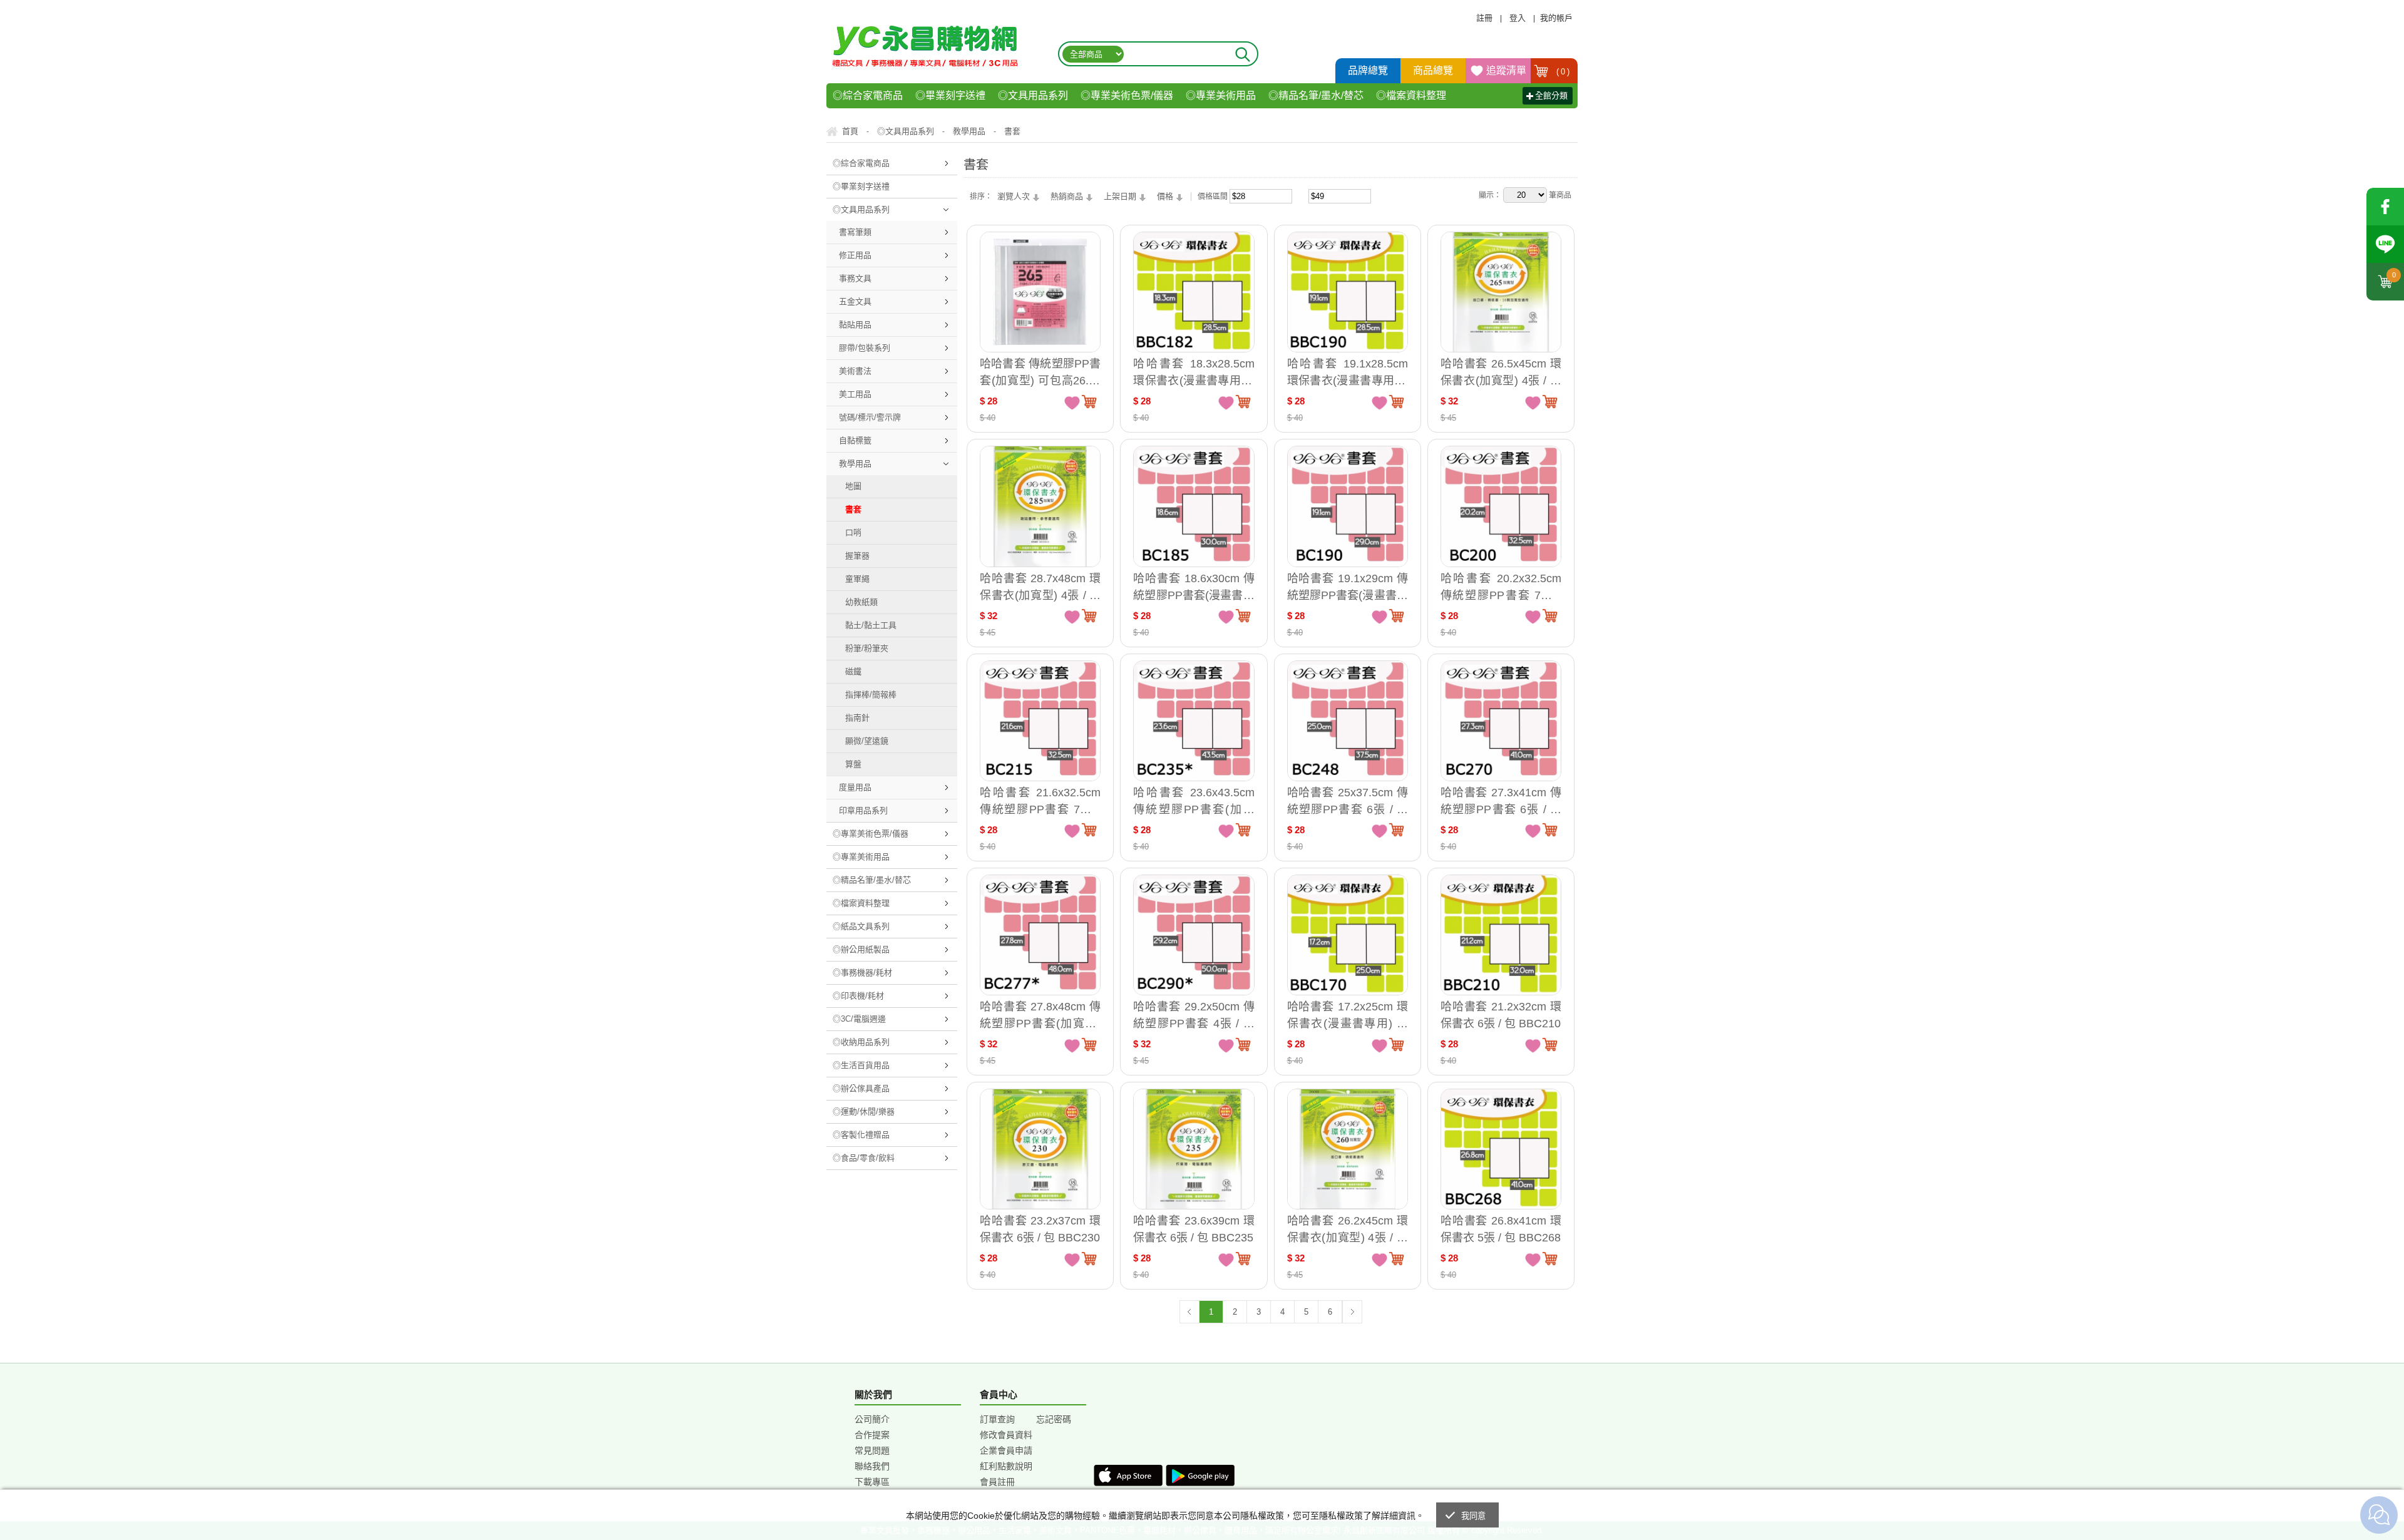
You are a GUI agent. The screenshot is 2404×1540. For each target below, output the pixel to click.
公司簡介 (872, 1419)
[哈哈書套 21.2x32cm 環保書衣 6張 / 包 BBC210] (1501, 935)
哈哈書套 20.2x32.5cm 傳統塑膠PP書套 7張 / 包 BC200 (1501, 587)
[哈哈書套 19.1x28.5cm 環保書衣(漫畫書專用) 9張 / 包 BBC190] (1348, 292)
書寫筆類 (855, 232)
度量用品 (855, 787)
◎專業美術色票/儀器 (1127, 95)
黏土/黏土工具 (871, 625)
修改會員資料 (1006, 1435)
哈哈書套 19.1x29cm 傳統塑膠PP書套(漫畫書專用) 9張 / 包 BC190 (1348, 587)
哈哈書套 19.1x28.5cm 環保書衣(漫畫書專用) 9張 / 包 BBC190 (1348, 372)
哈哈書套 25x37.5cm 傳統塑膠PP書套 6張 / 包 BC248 (1348, 801)
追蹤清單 (1506, 70)
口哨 (853, 532)
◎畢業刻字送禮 (950, 95)
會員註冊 (997, 1482)
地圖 (853, 486)
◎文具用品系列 (1033, 95)
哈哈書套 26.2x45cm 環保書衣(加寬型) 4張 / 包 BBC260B (1348, 1229)
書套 (853, 509)
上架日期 (1120, 196)
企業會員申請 (1006, 1450)
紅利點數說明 (1006, 1466)
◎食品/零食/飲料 (864, 1158)
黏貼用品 (855, 325)
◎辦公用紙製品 (861, 949)
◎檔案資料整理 (1411, 95)
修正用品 (855, 255)
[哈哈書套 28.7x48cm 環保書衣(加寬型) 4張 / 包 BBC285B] (1040, 506)
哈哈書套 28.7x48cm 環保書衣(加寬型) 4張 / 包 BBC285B (1040, 587)
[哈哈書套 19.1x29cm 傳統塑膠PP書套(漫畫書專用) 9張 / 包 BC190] (1348, 506)
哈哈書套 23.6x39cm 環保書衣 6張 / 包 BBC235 (1194, 1229)
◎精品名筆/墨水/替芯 (1316, 95)
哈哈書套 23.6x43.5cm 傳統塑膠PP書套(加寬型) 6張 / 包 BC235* (1194, 801)
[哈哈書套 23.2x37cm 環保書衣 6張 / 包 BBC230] (1040, 1149)
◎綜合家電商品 (868, 95)
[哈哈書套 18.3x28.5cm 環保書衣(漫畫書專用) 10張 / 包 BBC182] (1194, 292)
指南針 (857, 718)
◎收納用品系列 (861, 1042)
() (1563, 72)
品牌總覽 (1368, 70)
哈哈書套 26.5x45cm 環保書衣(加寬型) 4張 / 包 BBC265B (1501, 372)
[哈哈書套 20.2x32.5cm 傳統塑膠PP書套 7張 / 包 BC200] (1501, 506)
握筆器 (857, 556)
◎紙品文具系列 (861, 926)
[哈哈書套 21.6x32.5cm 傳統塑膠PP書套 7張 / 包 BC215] (1040, 721)
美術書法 (855, 371)
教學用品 (855, 464)
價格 (1165, 196)
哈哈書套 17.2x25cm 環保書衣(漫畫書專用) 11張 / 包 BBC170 (1348, 1015)
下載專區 (872, 1482)
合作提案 (872, 1435)
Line (2385, 244)
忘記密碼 (1054, 1419)
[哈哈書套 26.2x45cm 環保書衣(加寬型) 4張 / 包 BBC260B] (1348, 1149)
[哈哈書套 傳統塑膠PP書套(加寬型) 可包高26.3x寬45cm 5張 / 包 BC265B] (1040, 292)
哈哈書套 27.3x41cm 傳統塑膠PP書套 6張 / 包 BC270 (1501, 801)
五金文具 (855, 301)
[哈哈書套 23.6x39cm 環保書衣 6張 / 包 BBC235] (1194, 1149)
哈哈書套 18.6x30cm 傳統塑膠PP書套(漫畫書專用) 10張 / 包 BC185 (1194, 587)
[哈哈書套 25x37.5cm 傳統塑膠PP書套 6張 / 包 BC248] (1348, 721)
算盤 (853, 764)
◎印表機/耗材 (858, 996)
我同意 (1474, 1516)
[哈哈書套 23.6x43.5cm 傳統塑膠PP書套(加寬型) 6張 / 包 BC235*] (1194, 721)
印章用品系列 (863, 810)
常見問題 (872, 1450)
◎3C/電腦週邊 (859, 1019)
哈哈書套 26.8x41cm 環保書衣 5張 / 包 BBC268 (1501, 1229)
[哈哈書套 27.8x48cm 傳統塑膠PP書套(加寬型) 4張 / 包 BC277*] (1040, 935)
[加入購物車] (1089, 401)
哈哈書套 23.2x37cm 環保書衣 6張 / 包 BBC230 (1040, 1229)
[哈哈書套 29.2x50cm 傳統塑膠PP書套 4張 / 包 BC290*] (1194, 935)
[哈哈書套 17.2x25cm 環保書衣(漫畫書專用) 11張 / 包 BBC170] (1348, 935)
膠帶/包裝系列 (865, 348)
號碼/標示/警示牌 (870, 417)
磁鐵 (853, 671)
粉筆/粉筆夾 (867, 648)
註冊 (1484, 18)
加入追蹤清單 (1072, 402)
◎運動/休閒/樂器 (864, 1111)
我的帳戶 (1556, 18)
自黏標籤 (855, 440)
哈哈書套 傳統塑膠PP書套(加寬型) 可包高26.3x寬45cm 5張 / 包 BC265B (1040, 372)
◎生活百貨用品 (861, 1065)
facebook (2385, 207)
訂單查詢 (997, 1419)
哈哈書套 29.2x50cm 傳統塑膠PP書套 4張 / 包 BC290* (1194, 1015)
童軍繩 (857, 579)
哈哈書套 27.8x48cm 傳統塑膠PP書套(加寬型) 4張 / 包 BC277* (1040, 1015)
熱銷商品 (1067, 196)
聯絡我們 (872, 1466)
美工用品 (855, 394)
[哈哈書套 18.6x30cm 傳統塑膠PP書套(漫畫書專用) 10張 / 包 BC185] (1194, 506)
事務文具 (855, 278)
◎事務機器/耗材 (862, 973)
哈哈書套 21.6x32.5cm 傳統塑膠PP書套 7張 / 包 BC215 (1040, 801)
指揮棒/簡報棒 (871, 695)
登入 (1518, 18)
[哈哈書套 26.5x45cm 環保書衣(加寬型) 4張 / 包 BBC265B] (1501, 292)
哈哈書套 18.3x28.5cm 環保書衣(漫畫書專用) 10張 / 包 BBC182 (1194, 372)
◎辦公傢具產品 (861, 1088)
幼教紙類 (861, 602)
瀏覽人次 (1014, 196)
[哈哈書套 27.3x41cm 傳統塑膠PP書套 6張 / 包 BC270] (1501, 721)
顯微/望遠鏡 (867, 741)
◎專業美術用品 (1221, 95)
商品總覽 (1433, 70)
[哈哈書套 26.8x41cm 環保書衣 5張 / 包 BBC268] (1501, 1149)
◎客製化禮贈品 (861, 1135)
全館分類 (1551, 95)
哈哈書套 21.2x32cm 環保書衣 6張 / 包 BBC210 (1501, 1015)
